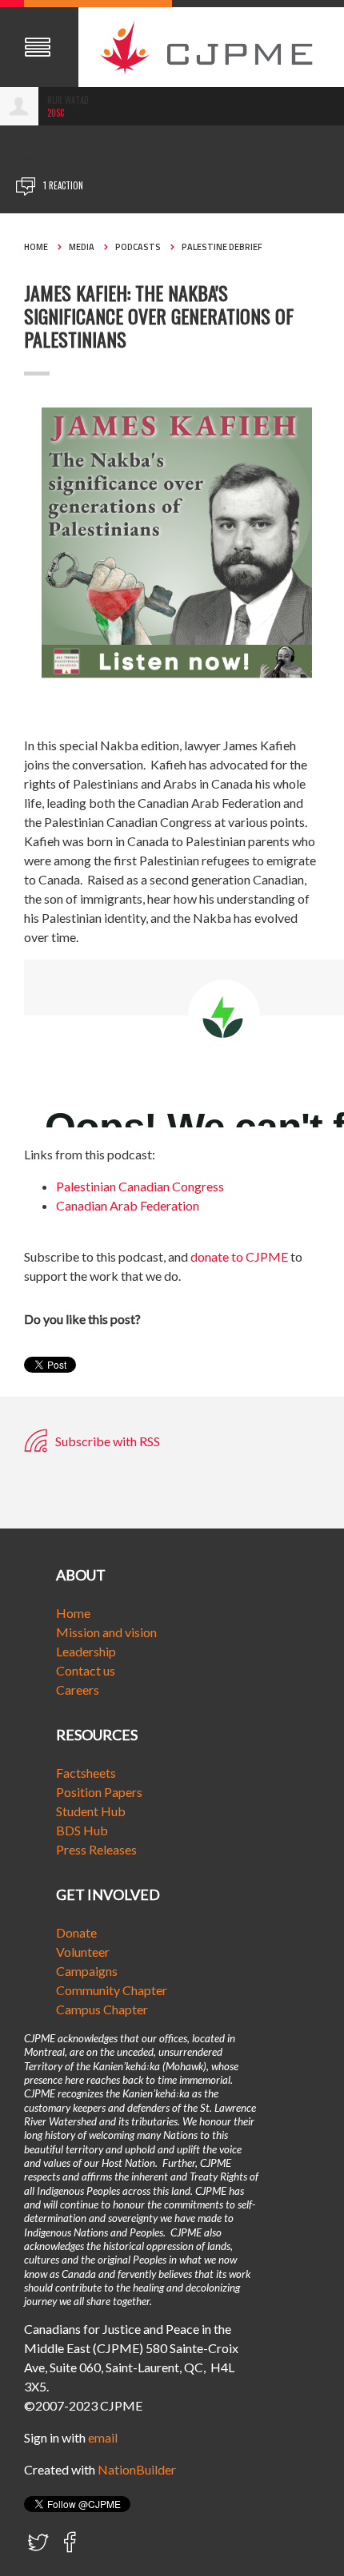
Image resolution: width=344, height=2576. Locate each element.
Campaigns (87, 1971)
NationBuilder (137, 2469)
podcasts (138, 247)
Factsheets (86, 1773)
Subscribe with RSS (106, 1441)
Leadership (86, 1651)
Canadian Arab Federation (128, 1205)
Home (36, 247)
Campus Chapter (102, 2009)
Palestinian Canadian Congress (140, 1186)
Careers (78, 1690)
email (103, 2437)
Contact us (86, 1670)
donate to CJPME (239, 1256)
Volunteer (83, 1952)
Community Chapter (112, 1990)
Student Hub (91, 1811)
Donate (76, 1932)
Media (82, 247)
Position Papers (99, 1792)
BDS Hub (82, 1830)
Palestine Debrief (222, 247)
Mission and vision (106, 1632)
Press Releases (96, 1849)
